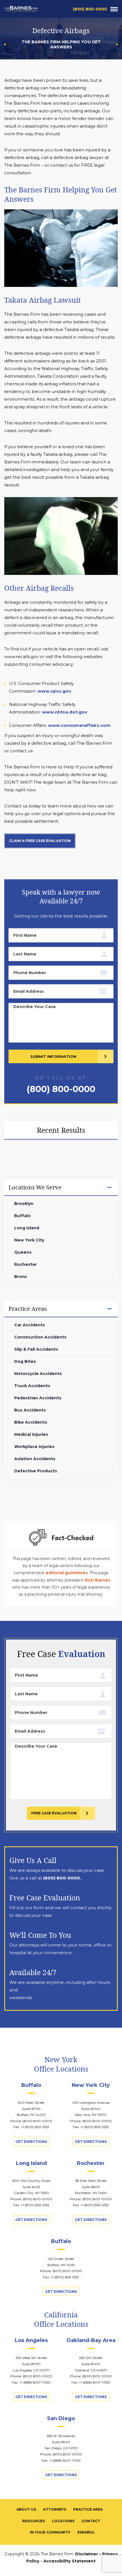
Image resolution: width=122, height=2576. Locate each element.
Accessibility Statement (70, 2561)
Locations (63, 2521)
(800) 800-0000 (90, 9)
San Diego (61, 2418)
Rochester (26, 1264)
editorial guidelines (67, 1573)
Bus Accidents (30, 1410)
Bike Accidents (31, 1422)
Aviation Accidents (35, 1459)
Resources (33, 2521)
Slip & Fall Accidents (36, 1349)
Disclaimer (87, 2554)
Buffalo (22, 1216)
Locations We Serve (35, 1187)
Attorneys (55, 2509)
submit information (53, 1056)
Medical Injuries (31, 1434)
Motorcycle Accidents (38, 1374)
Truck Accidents (32, 1386)
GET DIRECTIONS (31, 2142)
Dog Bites (25, 1361)
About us (26, 2509)
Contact (91, 2521)
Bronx (21, 1277)
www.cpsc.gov (54, 691)
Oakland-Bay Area (91, 2340)
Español (86, 2532)
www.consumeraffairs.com (79, 725)
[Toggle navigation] (114, 9)
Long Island (27, 1228)
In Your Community (50, 2532)
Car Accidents (30, 1325)
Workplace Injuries (34, 1447)
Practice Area (88, 2509)
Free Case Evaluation (54, 1813)
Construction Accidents (40, 1337)
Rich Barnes (97, 1580)
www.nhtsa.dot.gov (65, 712)
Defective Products (36, 1471)
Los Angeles (31, 2340)
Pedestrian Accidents (38, 1398)
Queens (23, 1252)
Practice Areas (28, 1309)
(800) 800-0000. (62, 1878)
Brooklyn (24, 1204)
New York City (29, 1240)
